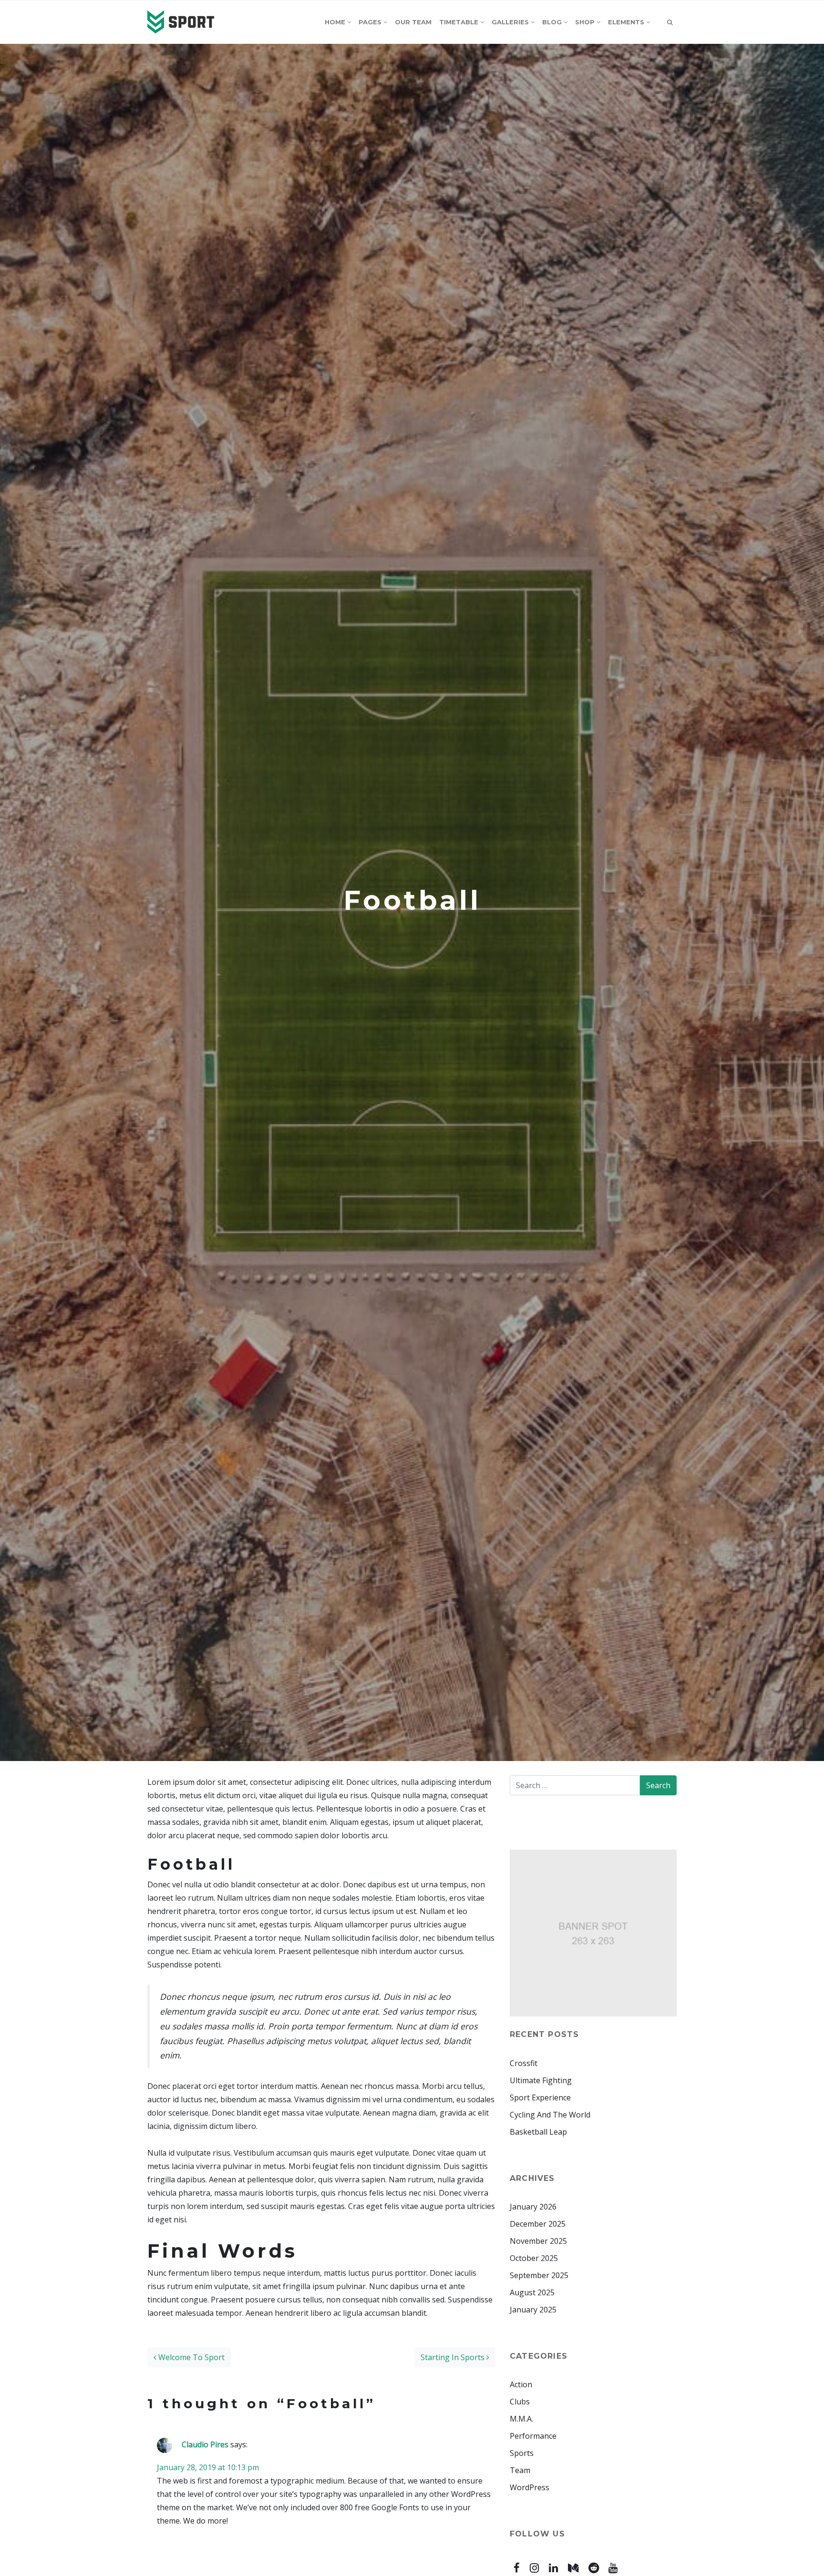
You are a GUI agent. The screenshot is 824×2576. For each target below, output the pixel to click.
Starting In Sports (453, 2357)
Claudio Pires (205, 2444)
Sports (522, 2453)
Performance (533, 2436)
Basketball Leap (538, 2132)
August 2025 (532, 2292)
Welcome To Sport (191, 2357)
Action (521, 2384)
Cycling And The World (550, 2115)
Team (520, 2470)
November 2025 (538, 2241)
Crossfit (524, 2063)
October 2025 (534, 2258)
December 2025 (538, 2224)
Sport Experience (540, 2097)
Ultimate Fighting (541, 2080)
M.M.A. (521, 2419)
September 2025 (539, 2275)
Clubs (520, 2402)
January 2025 (533, 2310)
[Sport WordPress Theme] (181, 22)
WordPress (530, 2487)
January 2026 (533, 2207)
